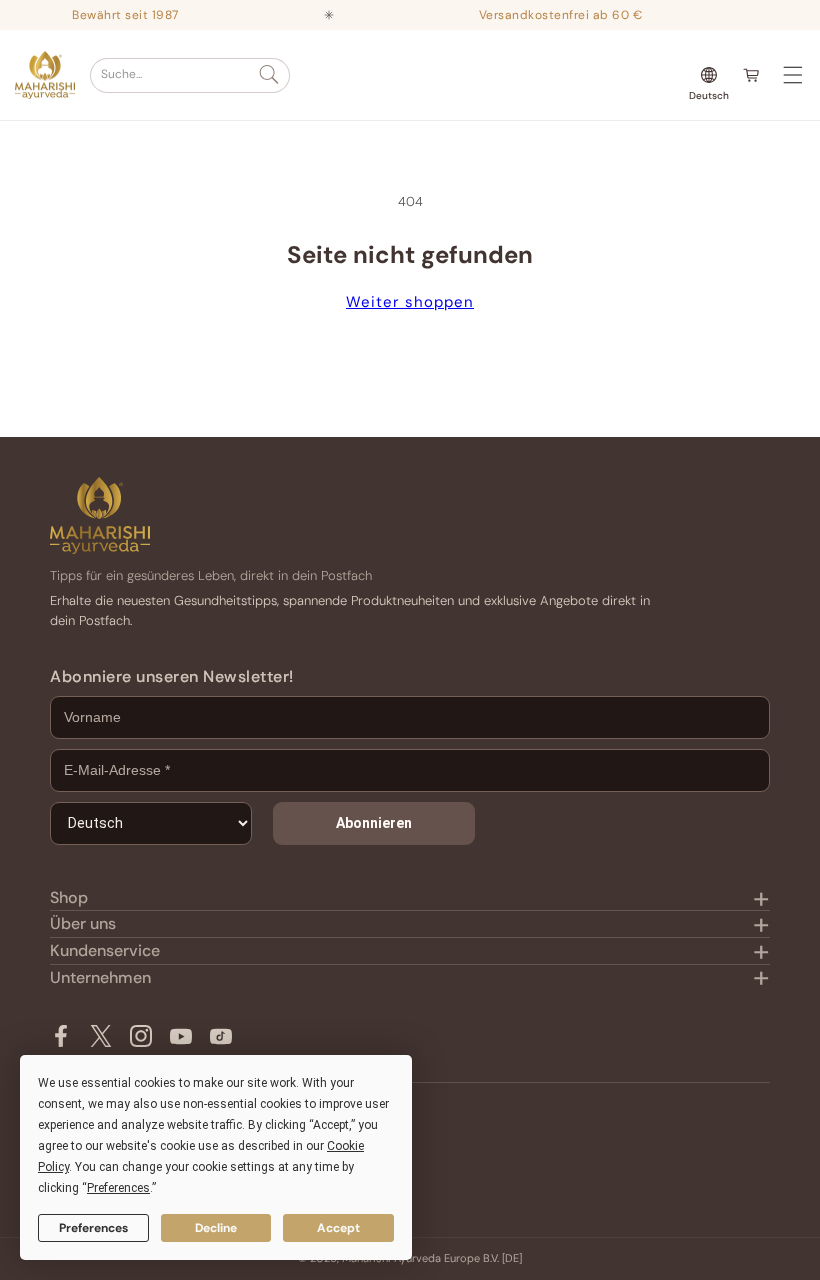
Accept (338, 1228)
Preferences (93, 1228)
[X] (101, 1036)
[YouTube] (181, 1036)
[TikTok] (221, 1036)
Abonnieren (374, 823)
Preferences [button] (118, 1188)
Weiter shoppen (410, 302)
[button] (190, 75)
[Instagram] (141, 1036)
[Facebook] (61, 1036)
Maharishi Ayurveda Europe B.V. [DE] (432, 1258)
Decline (216, 1228)
